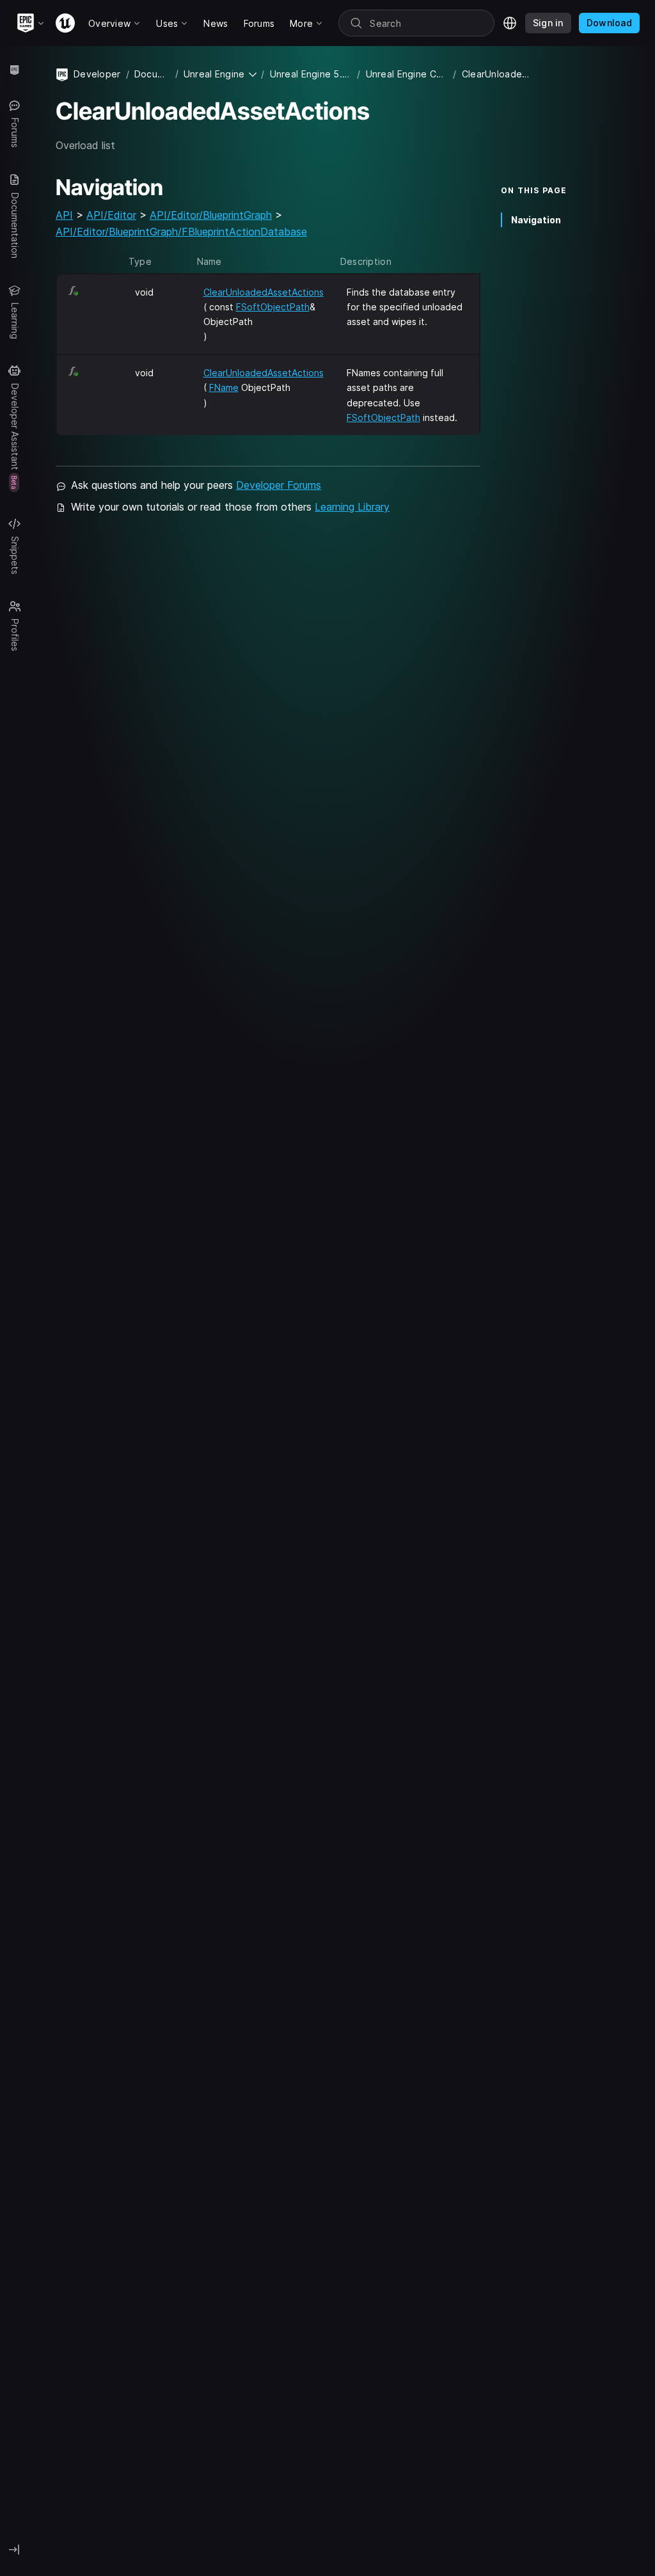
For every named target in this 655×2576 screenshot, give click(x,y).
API (64, 215)
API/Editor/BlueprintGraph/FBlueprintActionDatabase (181, 232)
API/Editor (111, 215)
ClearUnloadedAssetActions (264, 292)
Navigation (536, 220)
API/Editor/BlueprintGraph (211, 215)
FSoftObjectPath (273, 307)
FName (224, 387)
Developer (97, 74)
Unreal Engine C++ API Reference (407, 74)
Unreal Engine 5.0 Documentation (311, 74)
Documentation (152, 74)
